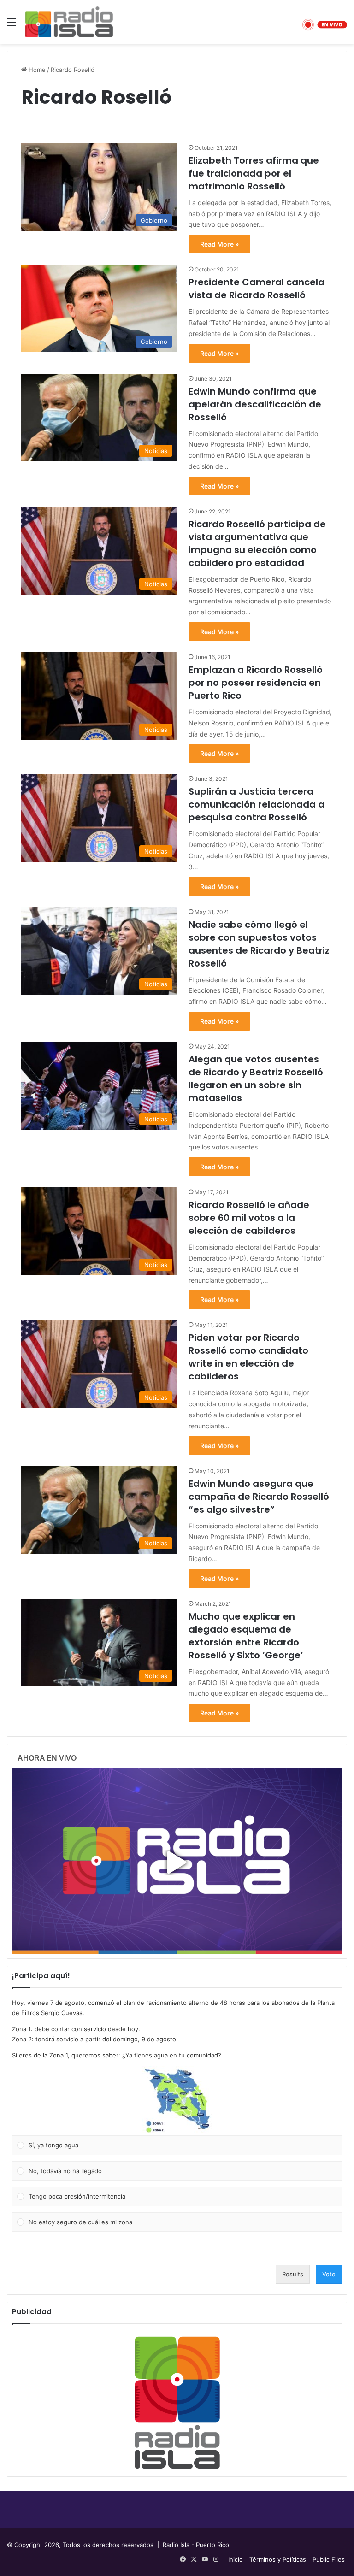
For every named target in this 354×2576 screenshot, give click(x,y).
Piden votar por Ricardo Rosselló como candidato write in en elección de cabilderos (248, 1357)
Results (293, 2274)
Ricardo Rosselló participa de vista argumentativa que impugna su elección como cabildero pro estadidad (257, 543)
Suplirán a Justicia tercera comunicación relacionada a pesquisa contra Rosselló (257, 804)
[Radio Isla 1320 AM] (69, 22)
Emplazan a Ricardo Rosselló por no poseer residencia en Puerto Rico (256, 683)
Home (36, 70)
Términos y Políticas (278, 2559)
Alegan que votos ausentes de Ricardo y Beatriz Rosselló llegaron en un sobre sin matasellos (256, 1079)
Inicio (236, 2559)
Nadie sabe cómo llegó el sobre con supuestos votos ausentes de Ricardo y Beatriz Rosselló (259, 944)
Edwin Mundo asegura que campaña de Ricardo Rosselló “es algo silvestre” (259, 1497)
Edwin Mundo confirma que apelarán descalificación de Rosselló (255, 404)
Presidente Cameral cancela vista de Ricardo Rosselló (257, 289)
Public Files (329, 2559)
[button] (177, 2101)
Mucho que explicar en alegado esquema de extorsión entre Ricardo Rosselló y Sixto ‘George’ (246, 1636)
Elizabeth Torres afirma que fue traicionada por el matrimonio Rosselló (254, 173)
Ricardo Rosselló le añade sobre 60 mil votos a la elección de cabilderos (249, 1218)
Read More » (219, 244)
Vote (329, 2274)
